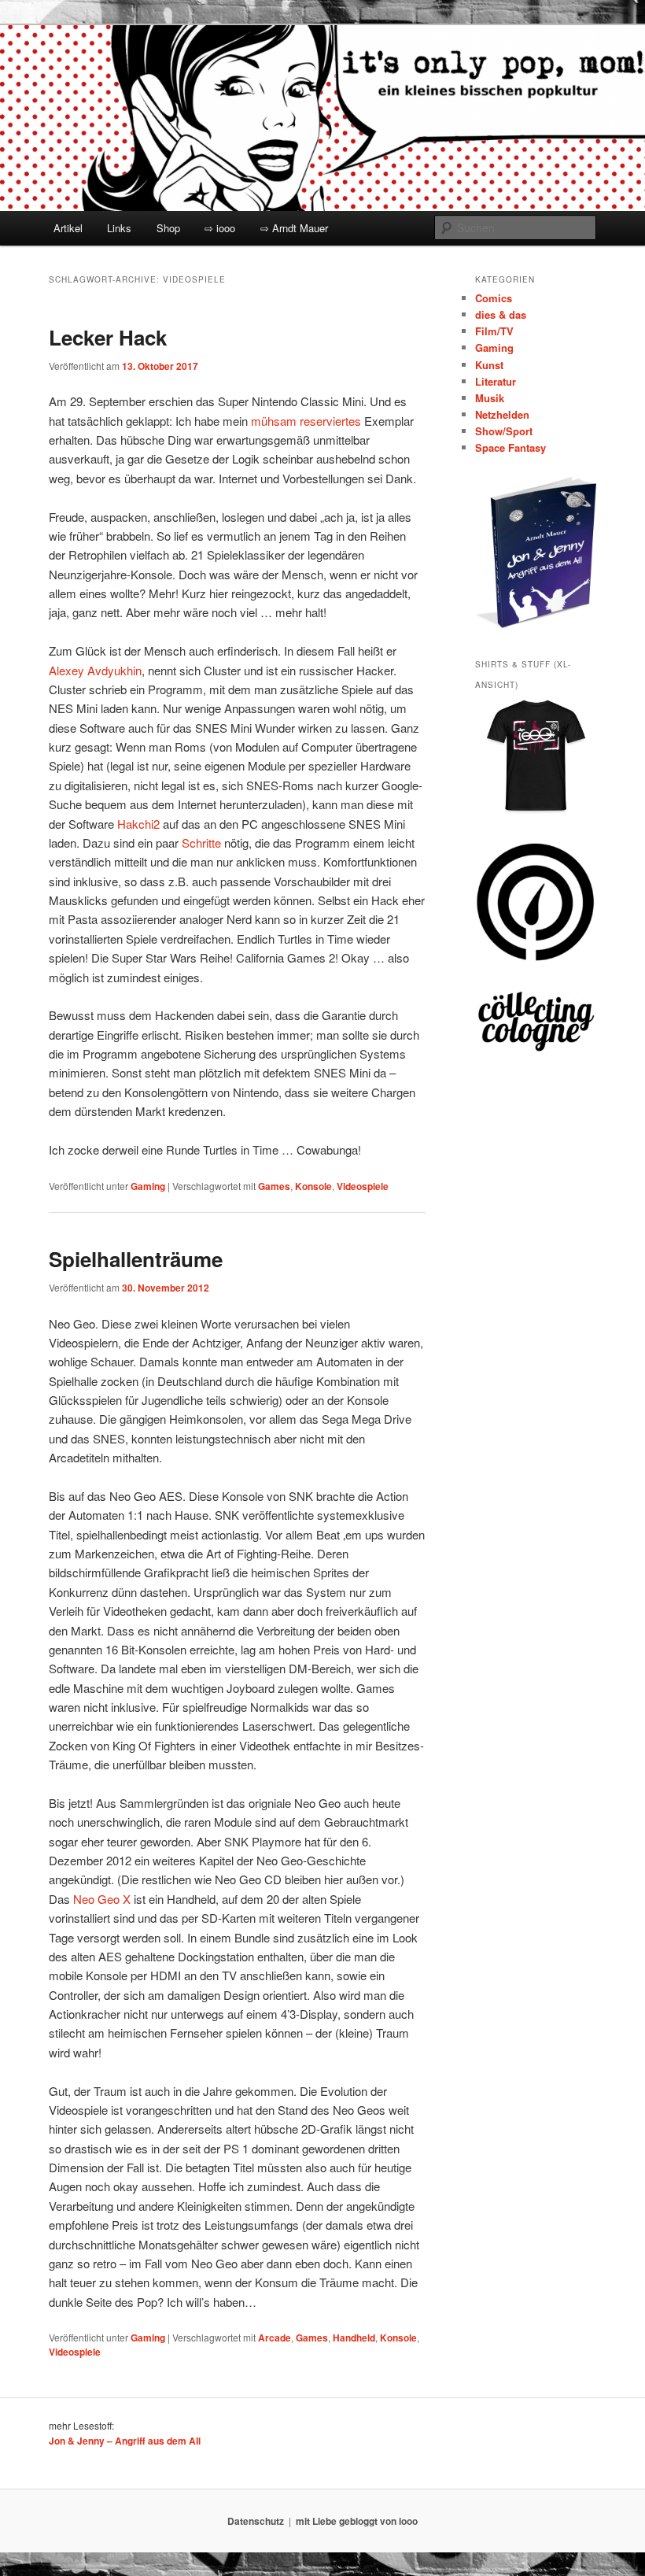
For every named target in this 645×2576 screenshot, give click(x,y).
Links (119, 228)
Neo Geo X (102, 1899)
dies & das (501, 314)
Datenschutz (256, 2521)
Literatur (496, 381)
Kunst (489, 365)
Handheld (354, 2338)
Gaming (148, 1186)
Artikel (68, 228)
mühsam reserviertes (306, 421)
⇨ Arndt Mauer (294, 228)
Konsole (313, 1186)
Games (274, 1186)
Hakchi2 (138, 824)
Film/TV (494, 331)
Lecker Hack (108, 337)
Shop (168, 228)
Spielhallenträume (136, 1259)
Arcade (275, 2338)
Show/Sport (504, 431)
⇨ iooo (220, 228)
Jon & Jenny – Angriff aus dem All (125, 2441)
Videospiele (363, 1186)
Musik (490, 398)
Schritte (201, 843)
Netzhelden (502, 414)
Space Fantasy (510, 447)
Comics (494, 298)
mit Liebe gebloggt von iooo (357, 2521)
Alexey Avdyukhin (95, 670)
